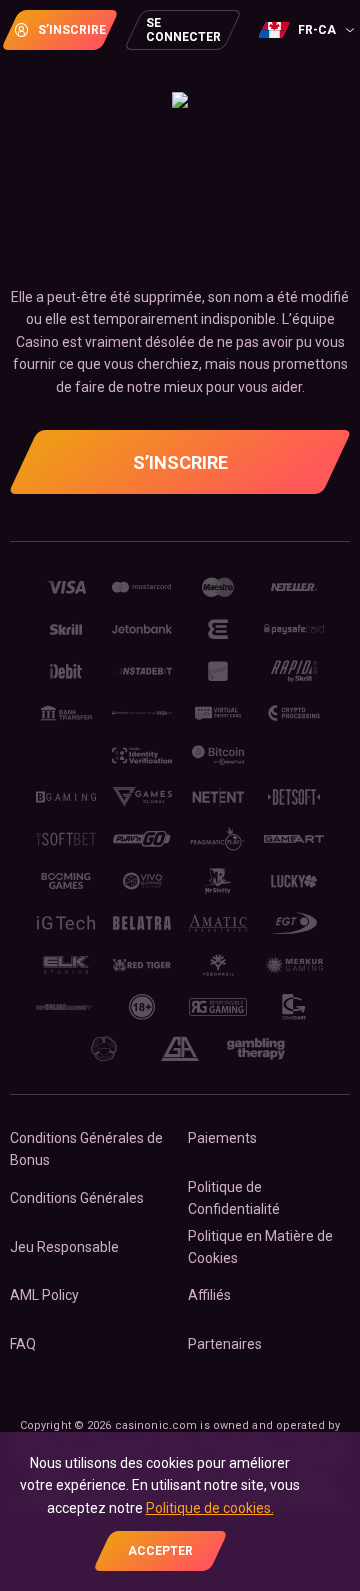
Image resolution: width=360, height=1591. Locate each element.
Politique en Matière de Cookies (260, 1247)
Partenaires (225, 1344)
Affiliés (209, 1295)
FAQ (23, 1344)
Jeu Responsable (64, 1247)
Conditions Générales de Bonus (86, 1149)
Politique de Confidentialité (234, 1198)
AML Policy (44, 1295)
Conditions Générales (77, 1198)
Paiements (222, 1138)
